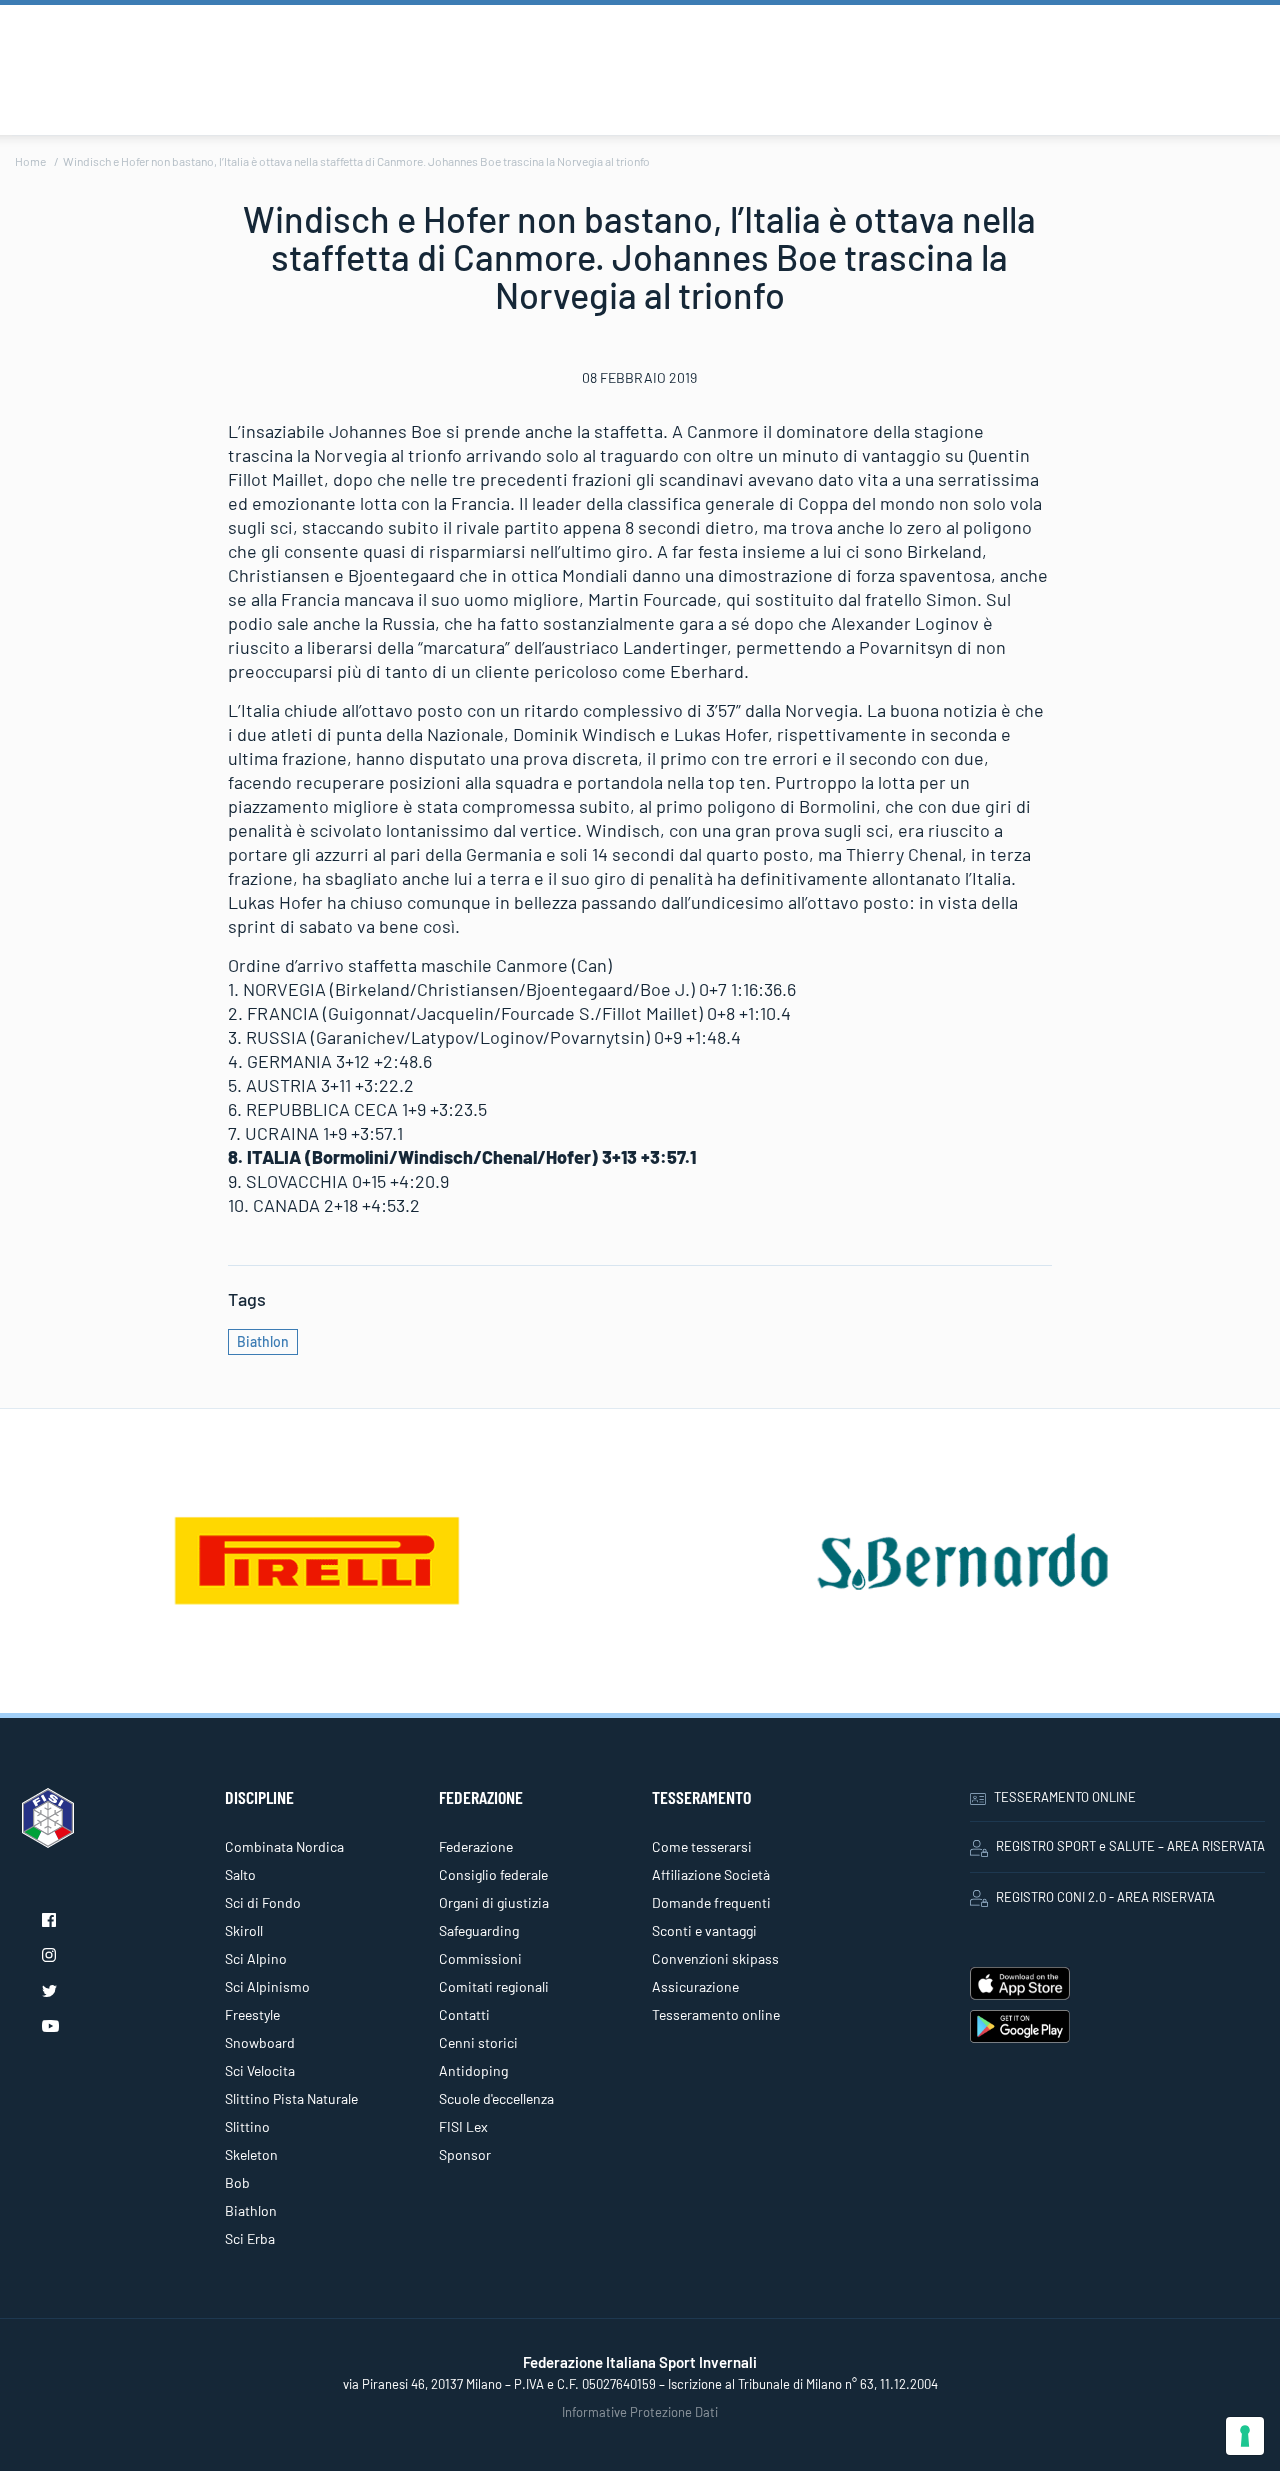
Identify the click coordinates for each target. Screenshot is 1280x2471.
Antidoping (473, 2070)
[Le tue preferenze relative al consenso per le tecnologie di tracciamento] (1245, 2436)
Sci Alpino (256, 1958)
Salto (240, 1874)
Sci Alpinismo (267, 1986)
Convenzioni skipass (715, 1958)
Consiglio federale (493, 1874)
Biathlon (263, 1341)
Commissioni (480, 1958)
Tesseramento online (716, 2014)
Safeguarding (479, 1930)
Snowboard (260, 2042)
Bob (237, 2182)
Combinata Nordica (284, 1846)
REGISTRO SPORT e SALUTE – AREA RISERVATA (1130, 1846)
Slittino (247, 2126)
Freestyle (252, 2014)
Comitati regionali (494, 1986)
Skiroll (244, 1930)
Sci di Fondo (263, 1902)
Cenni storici (478, 2042)
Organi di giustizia (494, 1902)
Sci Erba (250, 2238)
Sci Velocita (260, 2070)
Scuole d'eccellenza (496, 2098)
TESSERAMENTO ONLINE (1065, 1797)
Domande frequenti (711, 1902)
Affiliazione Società (711, 1874)
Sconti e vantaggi (704, 1930)
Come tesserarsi (702, 1846)
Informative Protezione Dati (640, 2412)
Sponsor (465, 2154)
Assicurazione (695, 1986)
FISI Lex (463, 2126)
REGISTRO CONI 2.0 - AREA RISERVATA (1105, 1897)
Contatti (464, 2014)
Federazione (476, 1846)
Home (30, 161)
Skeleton (251, 2154)
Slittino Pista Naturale (291, 2098)
